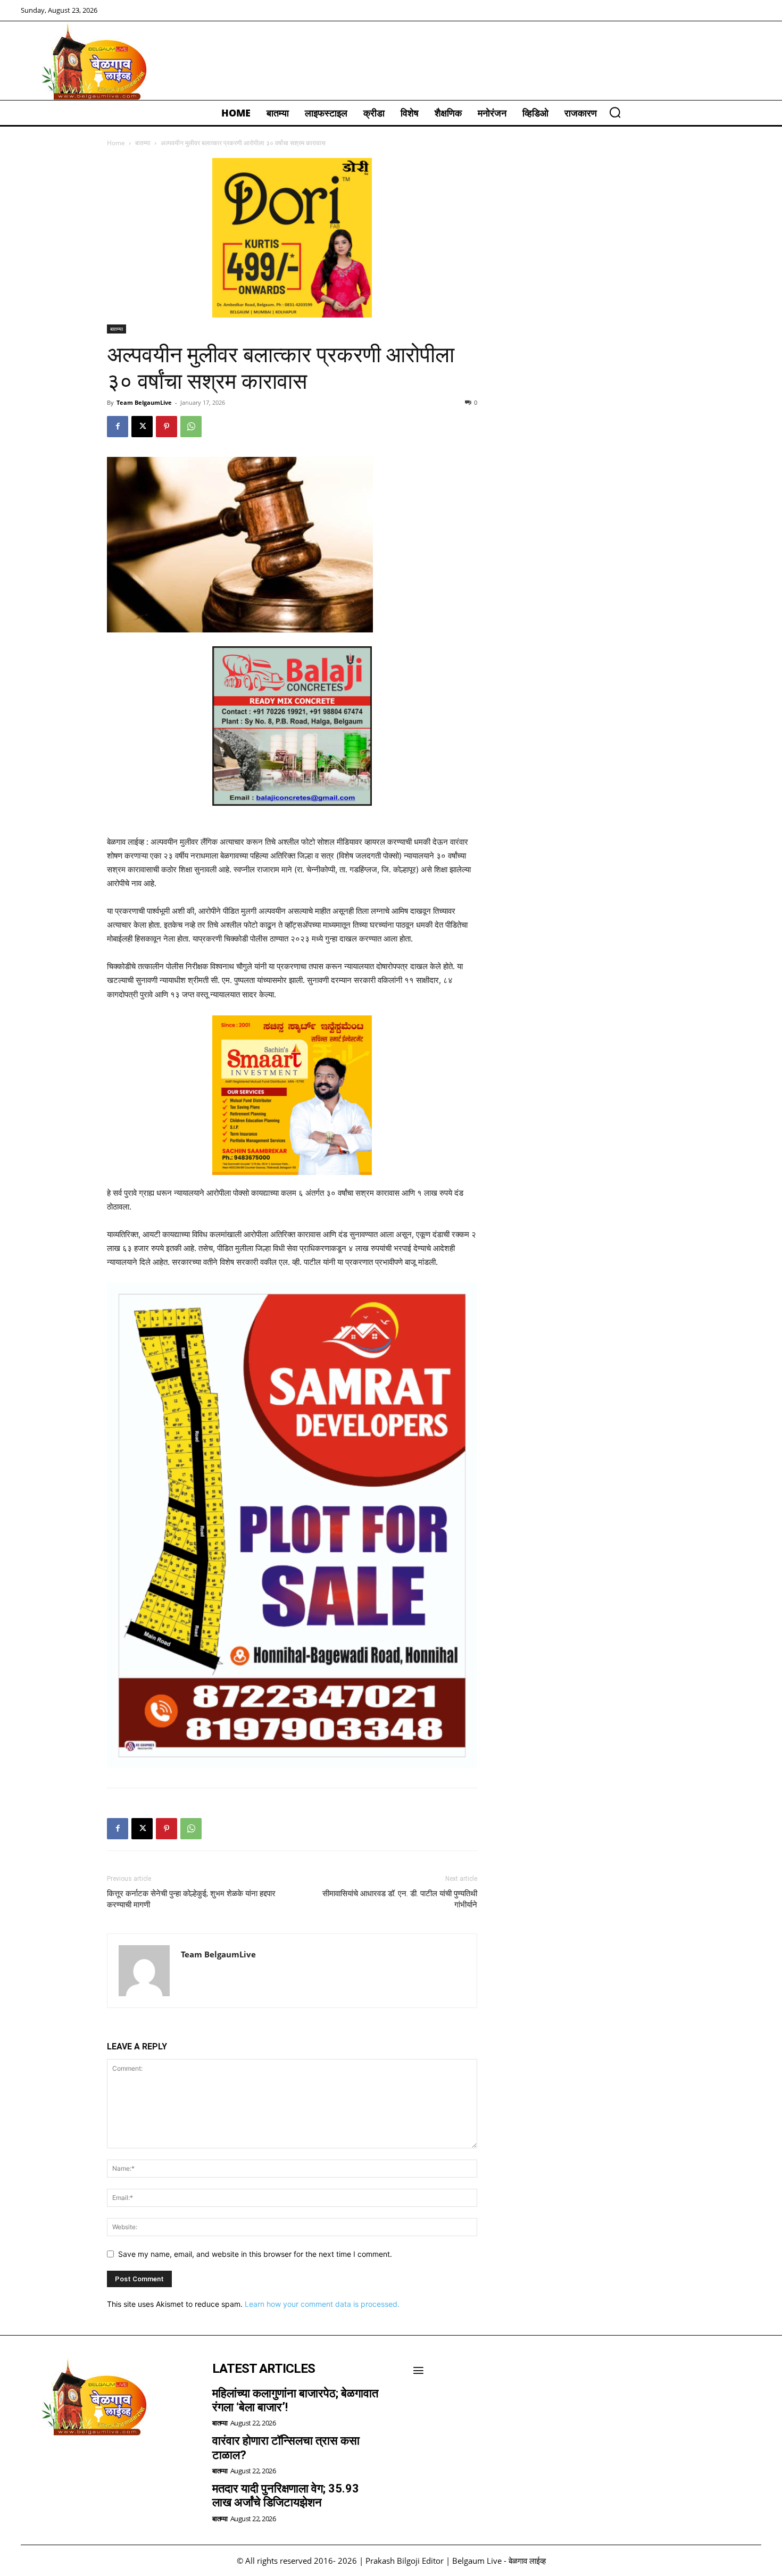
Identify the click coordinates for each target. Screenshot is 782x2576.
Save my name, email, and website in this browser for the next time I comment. (255, 2254)
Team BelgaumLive (144, 402)
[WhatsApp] (191, 427)
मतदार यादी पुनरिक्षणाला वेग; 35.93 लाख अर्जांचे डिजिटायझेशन (286, 2495)
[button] (615, 112)
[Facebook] (118, 427)
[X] (142, 427)
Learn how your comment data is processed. (322, 2304)
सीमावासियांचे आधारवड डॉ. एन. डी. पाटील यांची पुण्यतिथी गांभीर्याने (400, 1899)
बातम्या (143, 143)
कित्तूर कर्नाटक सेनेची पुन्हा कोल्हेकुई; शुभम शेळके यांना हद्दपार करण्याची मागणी (191, 1899)
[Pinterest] (167, 427)
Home (116, 143)
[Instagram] (61, 2463)
